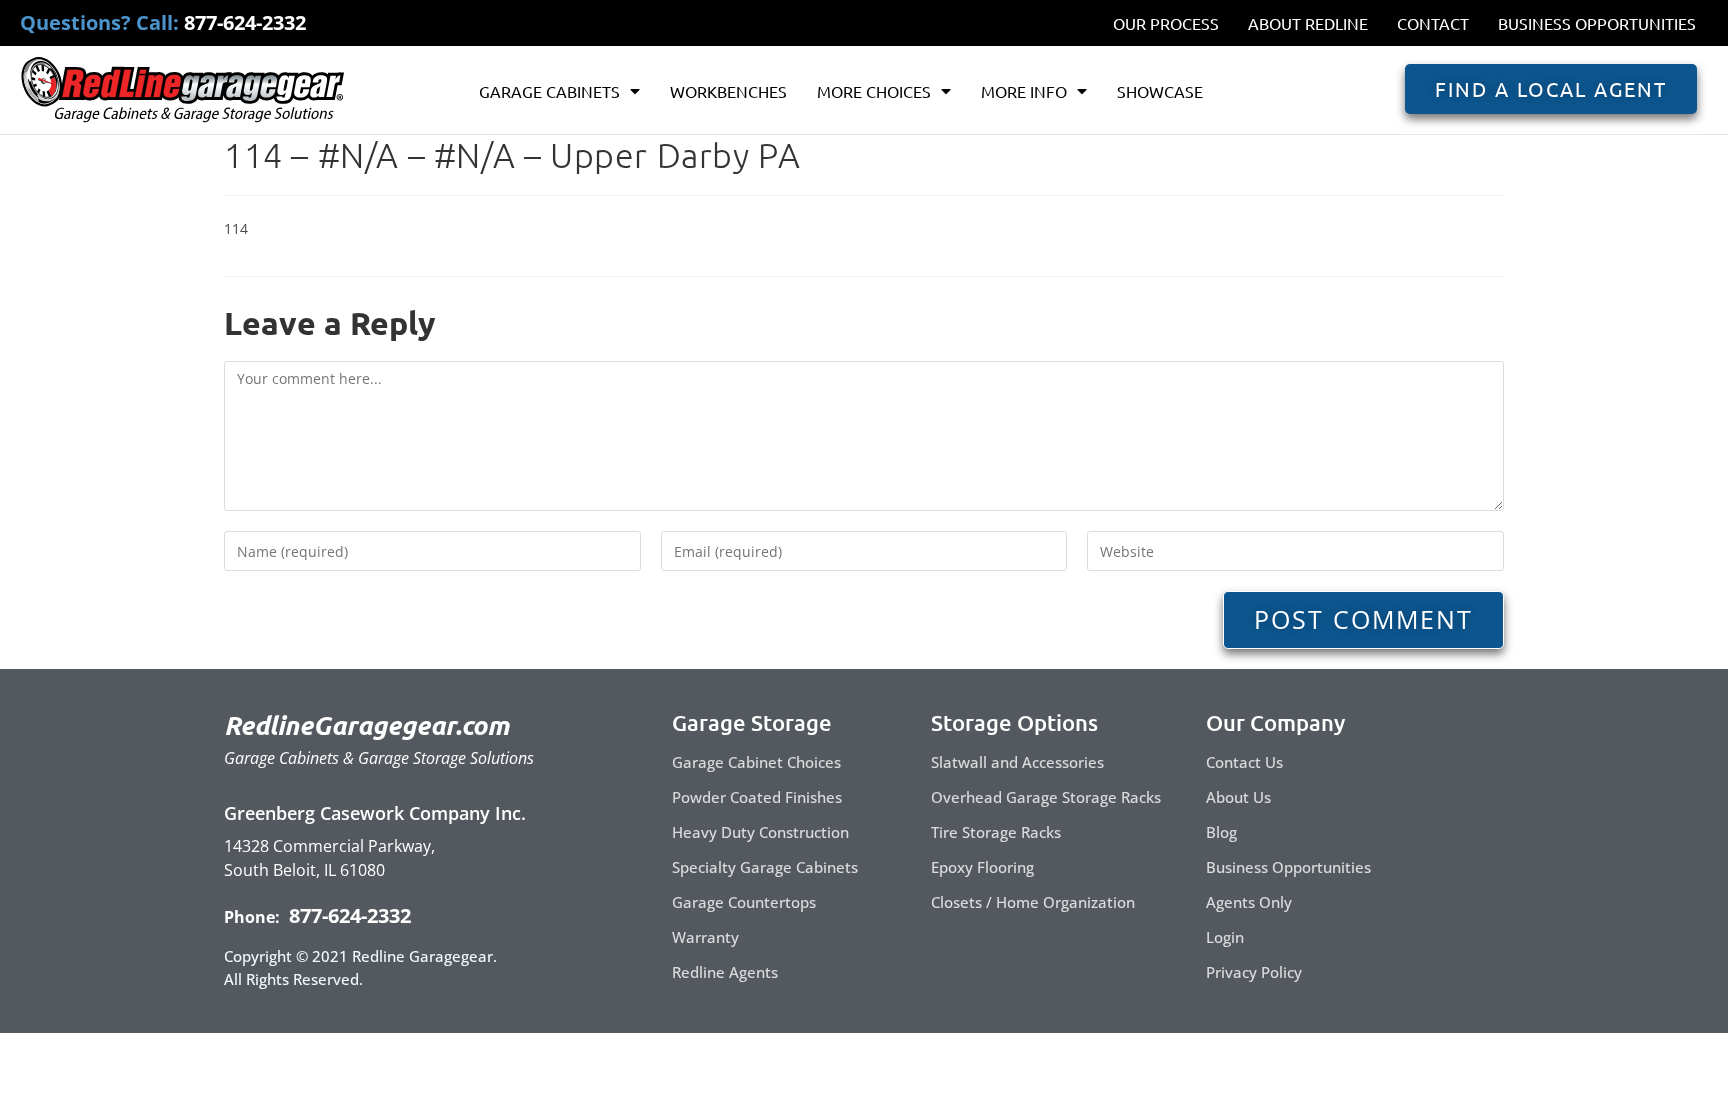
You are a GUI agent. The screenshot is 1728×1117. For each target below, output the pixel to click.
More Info (1024, 91)
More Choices (874, 91)
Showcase (1160, 91)
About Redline (1308, 23)
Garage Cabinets (549, 91)
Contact (1433, 23)
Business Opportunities (1597, 23)
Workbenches (728, 91)
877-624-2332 (347, 915)
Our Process (1166, 23)
